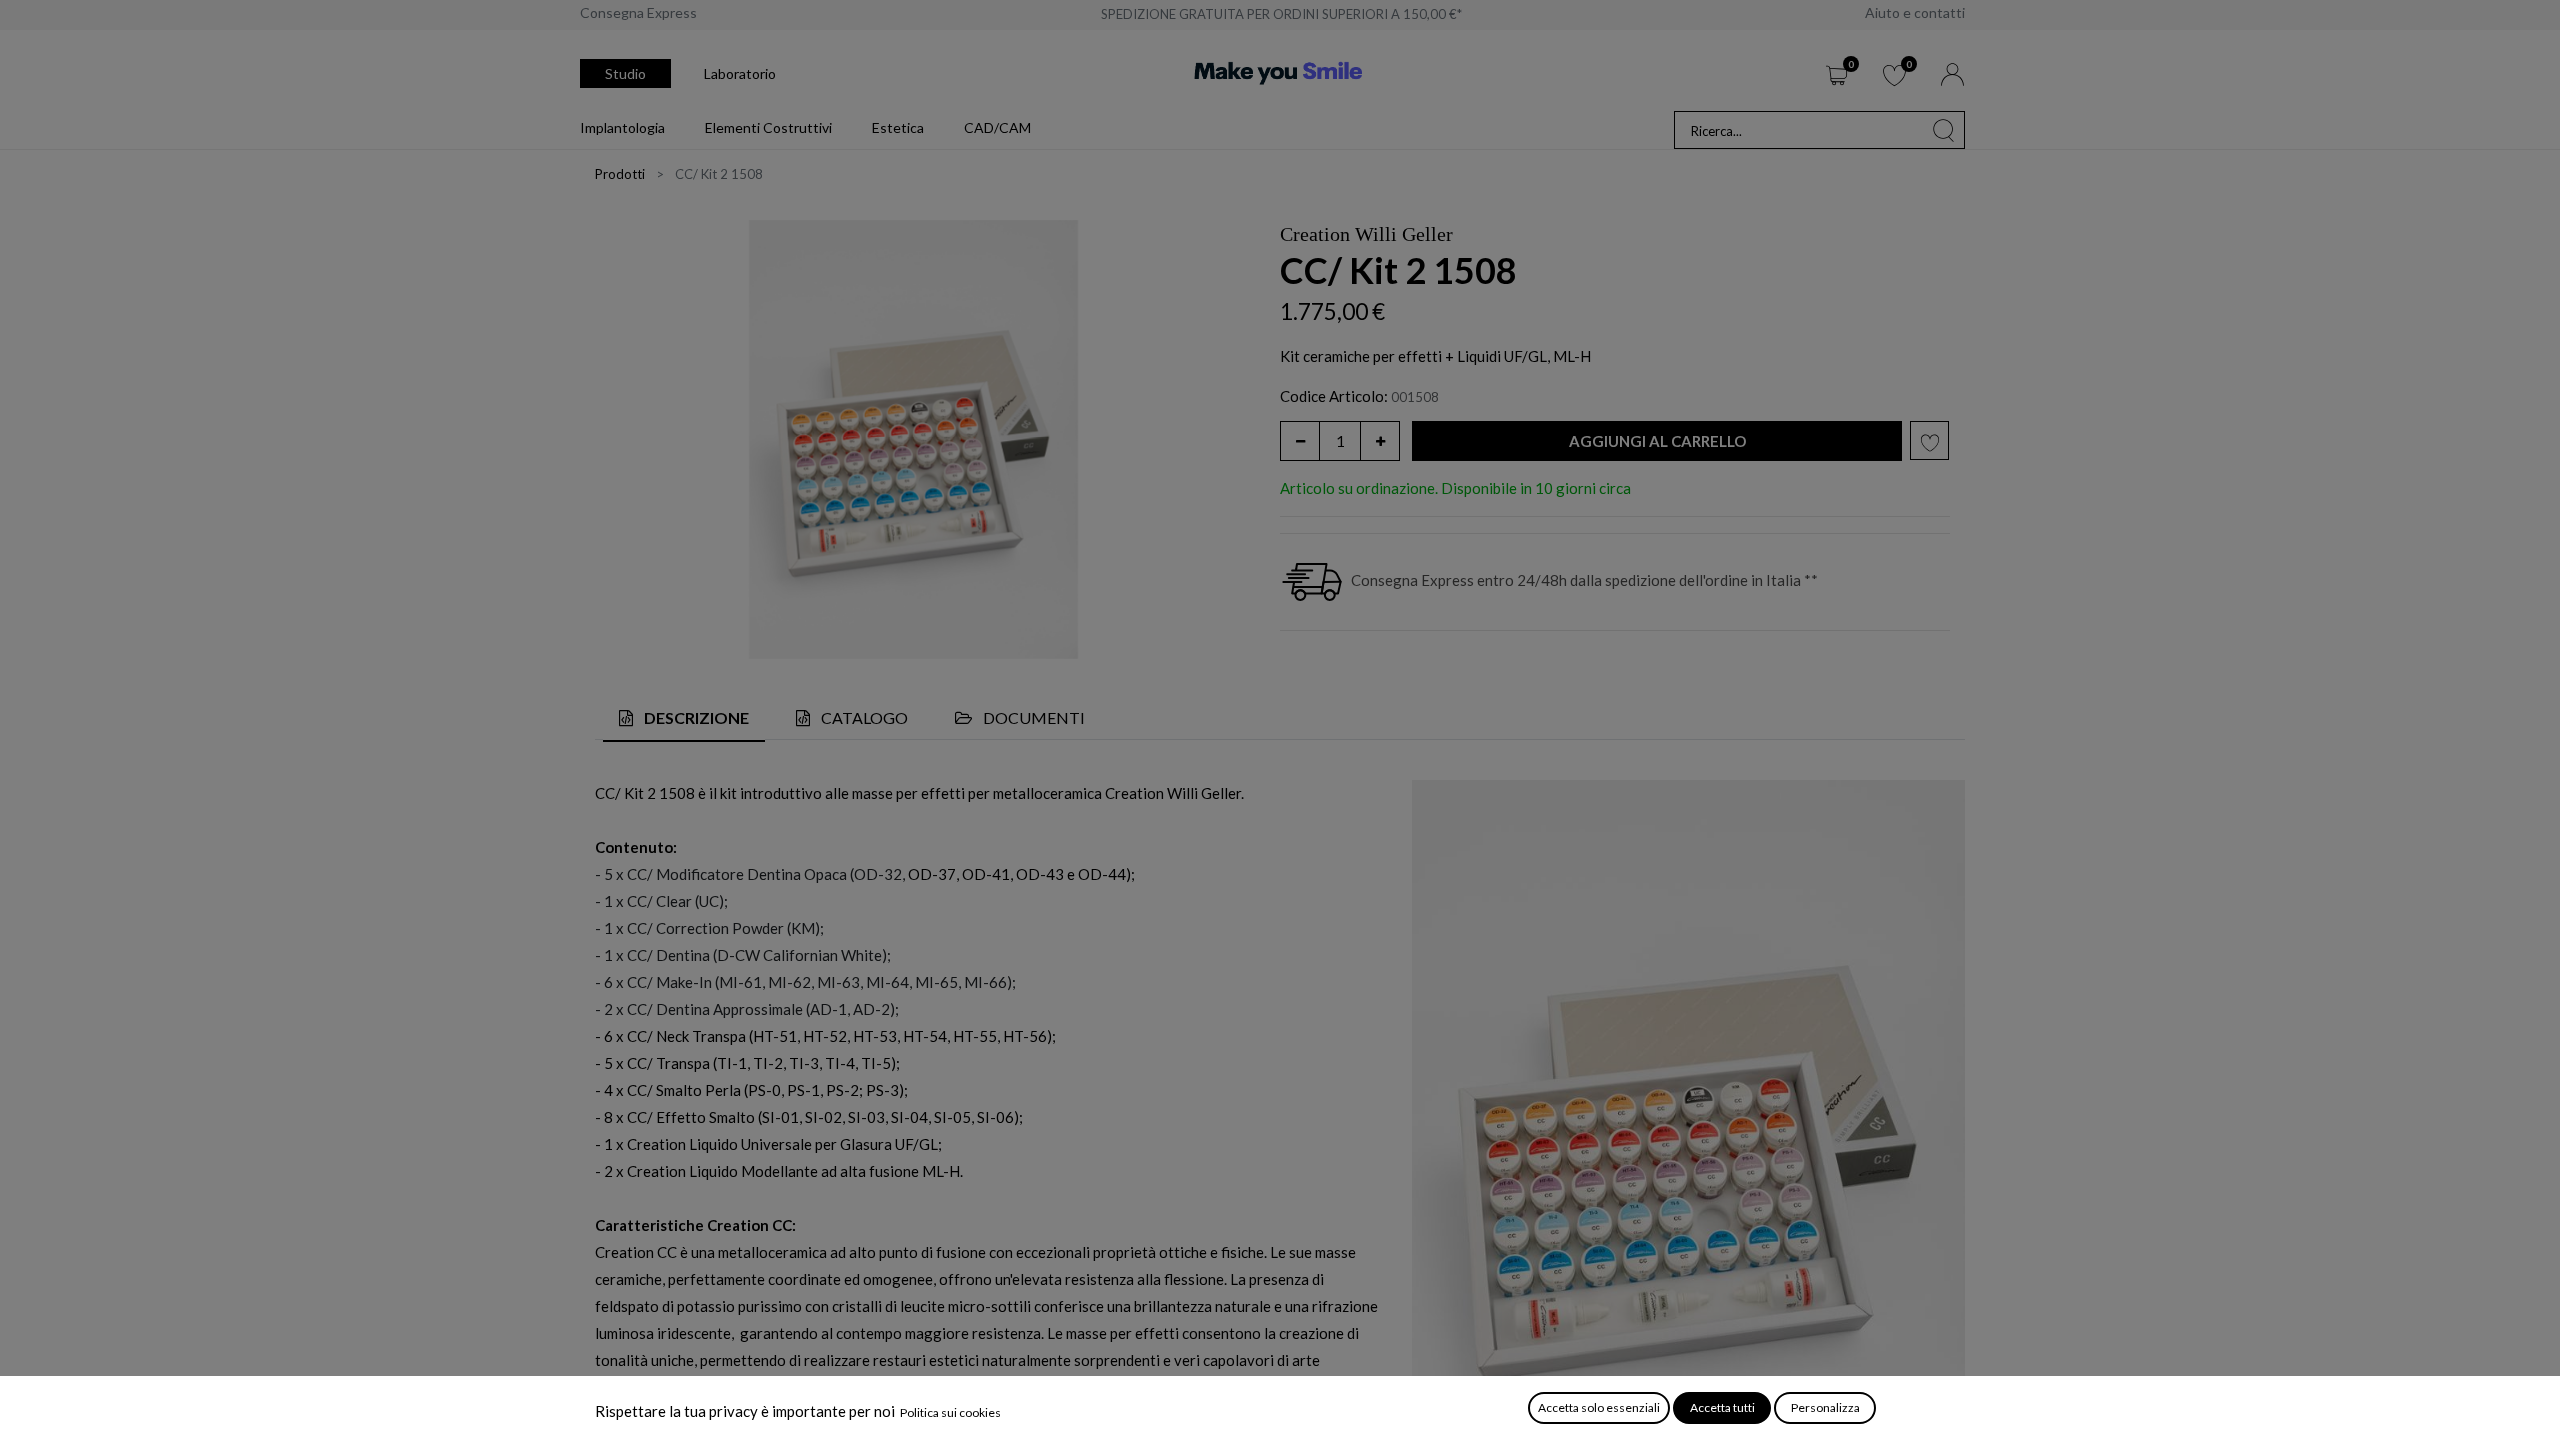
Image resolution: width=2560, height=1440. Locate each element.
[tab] (684, 719)
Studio (625, 73)
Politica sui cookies (950, 1412)
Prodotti (620, 174)
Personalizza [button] (1825, 1407)
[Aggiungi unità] (1380, 441)
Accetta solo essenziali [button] (1599, 1407)
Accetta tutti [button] (1722, 1407)
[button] (1657, 441)
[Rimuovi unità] (1300, 441)
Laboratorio (740, 73)
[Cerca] (1944, 130)
